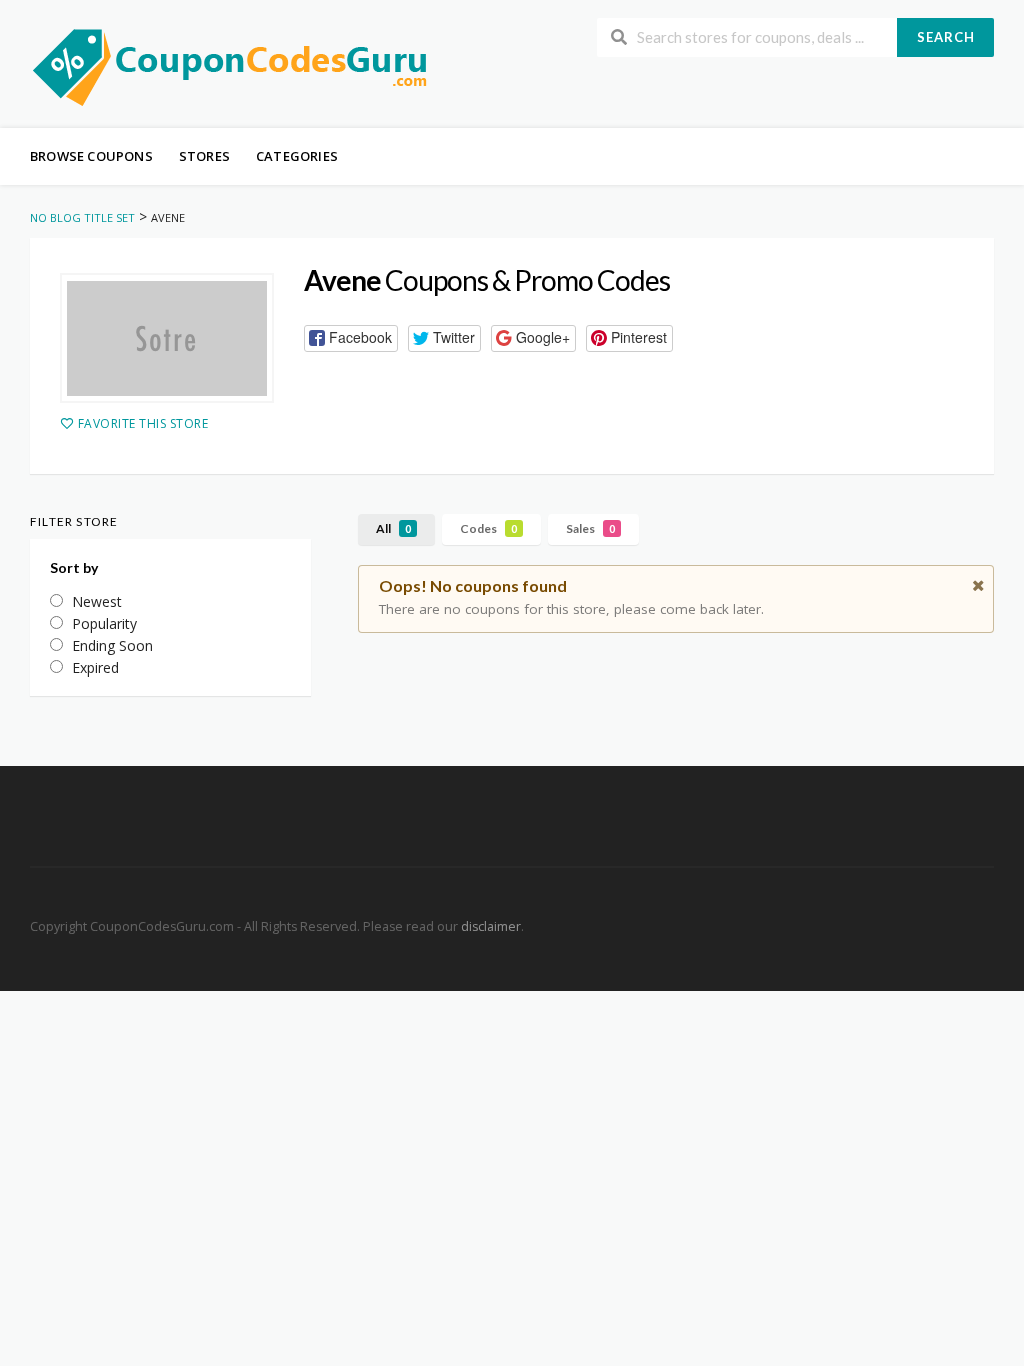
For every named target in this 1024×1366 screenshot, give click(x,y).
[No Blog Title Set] (230, 65)
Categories (297, 156)
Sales (590, 528)
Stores (204, 156)
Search (946, 37)
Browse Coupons (91, 156)
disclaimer (491, 926)
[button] (351, 338)
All (393, 528)
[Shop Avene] (167, 338)
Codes (488, 528)
